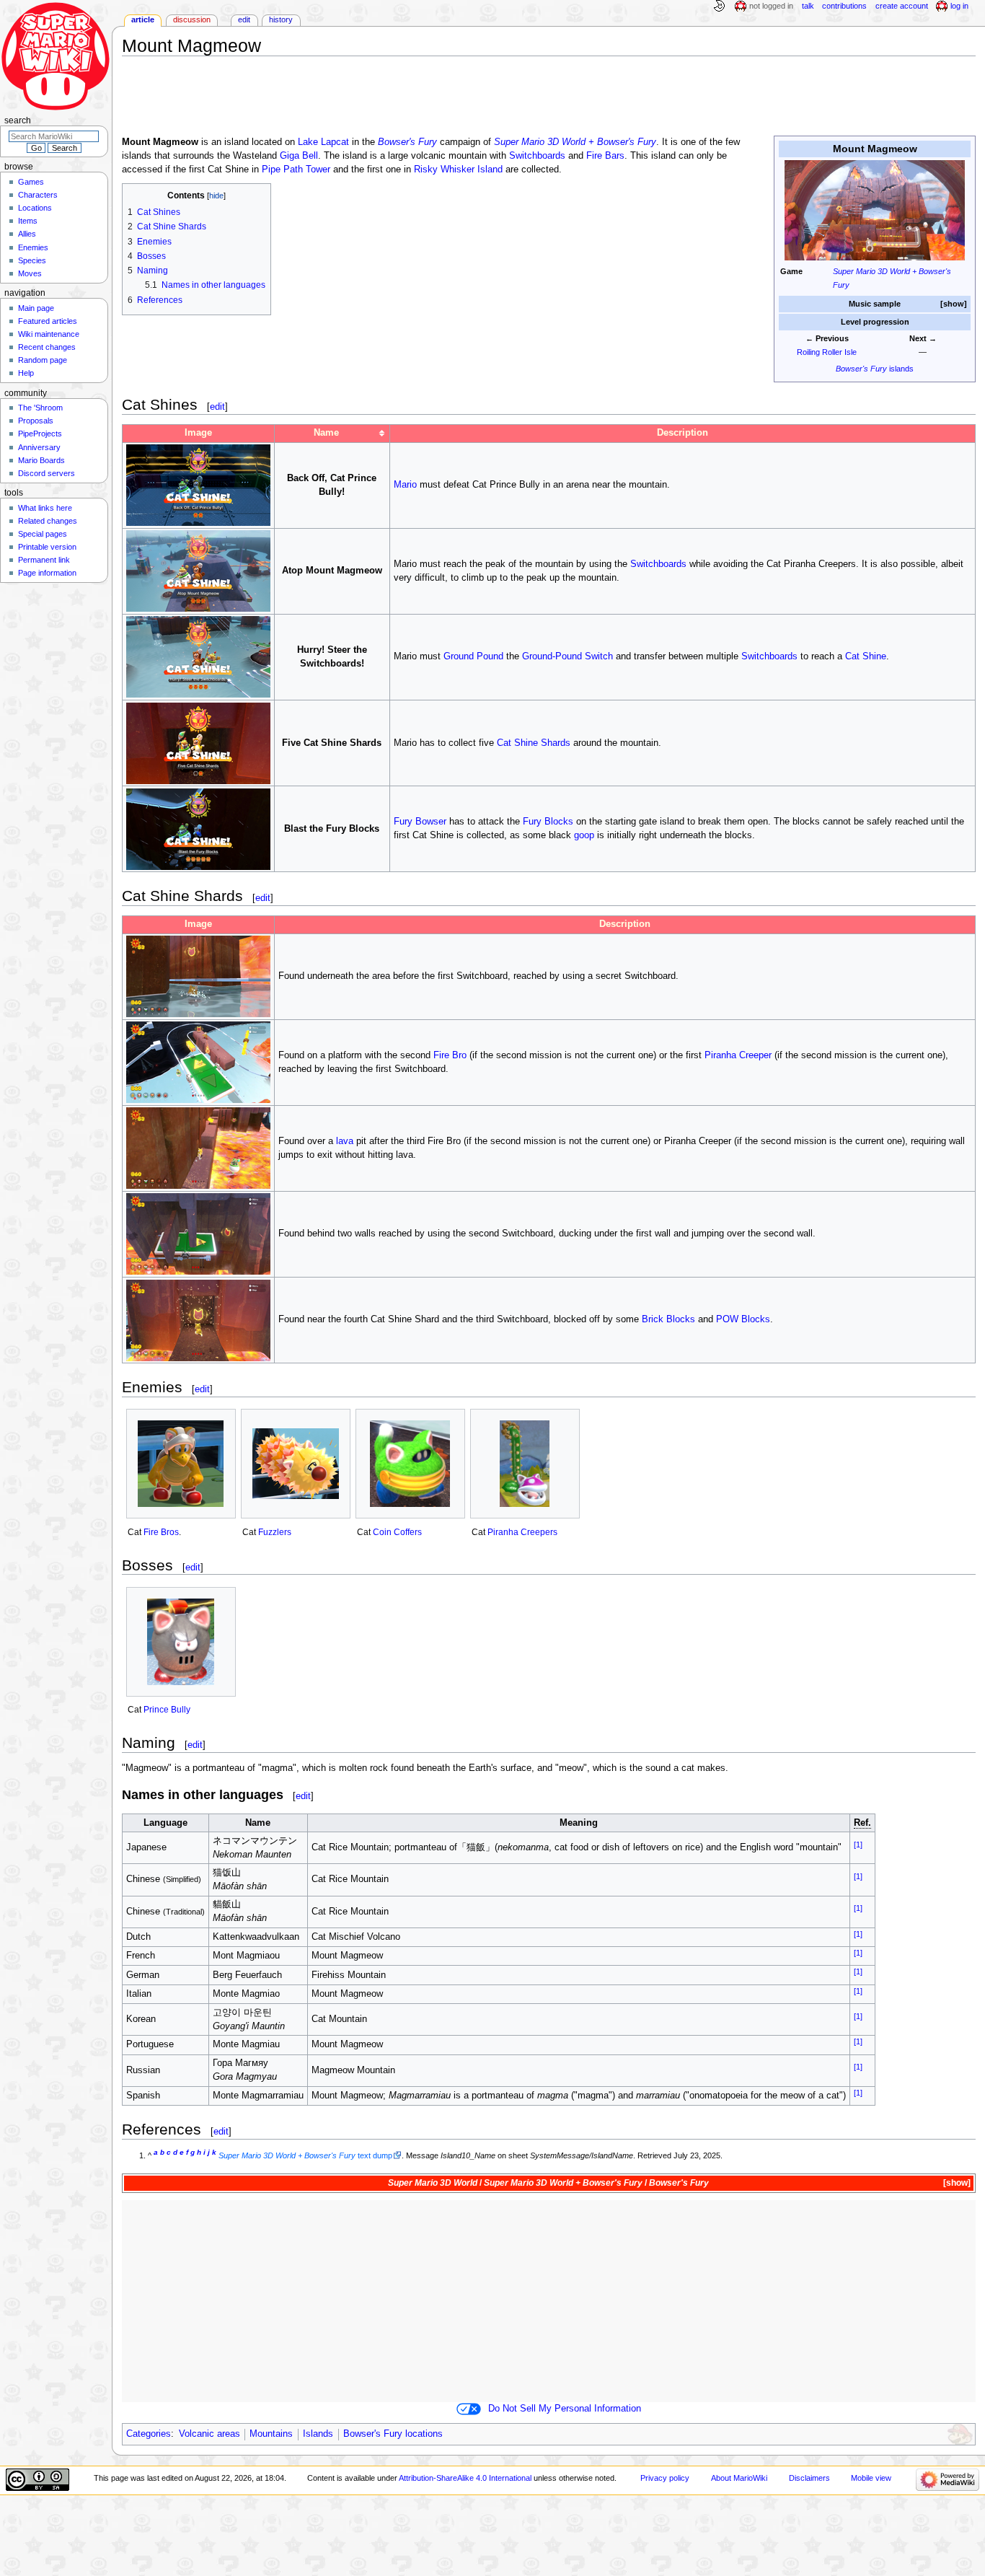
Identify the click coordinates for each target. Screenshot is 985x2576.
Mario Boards (41, 460)
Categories (149, 2434)
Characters (38, 195)
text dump (305, 2155)
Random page (43, 360)
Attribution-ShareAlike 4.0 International (465, 2478)
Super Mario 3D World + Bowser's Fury (575, 142)
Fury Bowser (420, 822)
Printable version (47, 547)
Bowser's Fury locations (393, 2434)
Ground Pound (473, 656)
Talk (808, 6)
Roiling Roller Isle (827, 352)
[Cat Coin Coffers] (410, 1464)
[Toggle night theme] (719, 6)
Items (28, 221)
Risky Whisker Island (458, 170)
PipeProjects (40, 434)
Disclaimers (809, 2478)
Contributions (844, 6)
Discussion (192, 19)
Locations (35, 208)
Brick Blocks (668, 1319)
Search (18, 120)
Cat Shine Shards (534, 743)
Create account (902, 6)
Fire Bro (450, 1055)
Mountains (271, 2434)
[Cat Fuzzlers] (296, 1464)
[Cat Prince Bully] (181, 1642)
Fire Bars (605, 156)
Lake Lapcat (323, 142)
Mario (405, 485)
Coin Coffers (397, 1532)
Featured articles (48, 321)
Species (32, 260)
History (281, 19)
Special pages (43, 534)
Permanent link (44, 560)
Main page (36, 308)
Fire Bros (161, 1532)
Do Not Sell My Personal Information (565, 2409)
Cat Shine (866, 656)
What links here (45, 508)
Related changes (48, 521)
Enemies (33, 247)
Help (26, 373)
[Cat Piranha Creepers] (525, 1464)
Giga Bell (299, 156)
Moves (30, 273)
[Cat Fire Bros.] (181, 1464)
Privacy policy (665, 2478)
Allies (27, 234)
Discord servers (47, 473)
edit (217, 406)
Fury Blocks (548, 822)
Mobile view (871, 2478)
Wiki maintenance (49, 334)
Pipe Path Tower (296, 170)
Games (31, 182)
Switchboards (537, 156)
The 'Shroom (40, 408)
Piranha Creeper (738, 1055)
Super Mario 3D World (433, 2183)
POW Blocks (743, 1319)
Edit (244, 19)
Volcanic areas (209, 2434)
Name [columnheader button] (326, 433)
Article (143, 19)
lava (345, 1141)
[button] (954, 304)
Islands (318, 2434)
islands (875, 369)
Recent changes (47, 347)
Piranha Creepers (522, 1532)
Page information (47, 573)
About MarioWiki (739, 2478)
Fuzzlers (275, 1532)
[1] (858, 1845)
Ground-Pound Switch (567, 656)
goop (584, 835)
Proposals (36, 421)
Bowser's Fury (407, 142)
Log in (959, 6)
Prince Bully (167, 1710)
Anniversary (39, 447)
